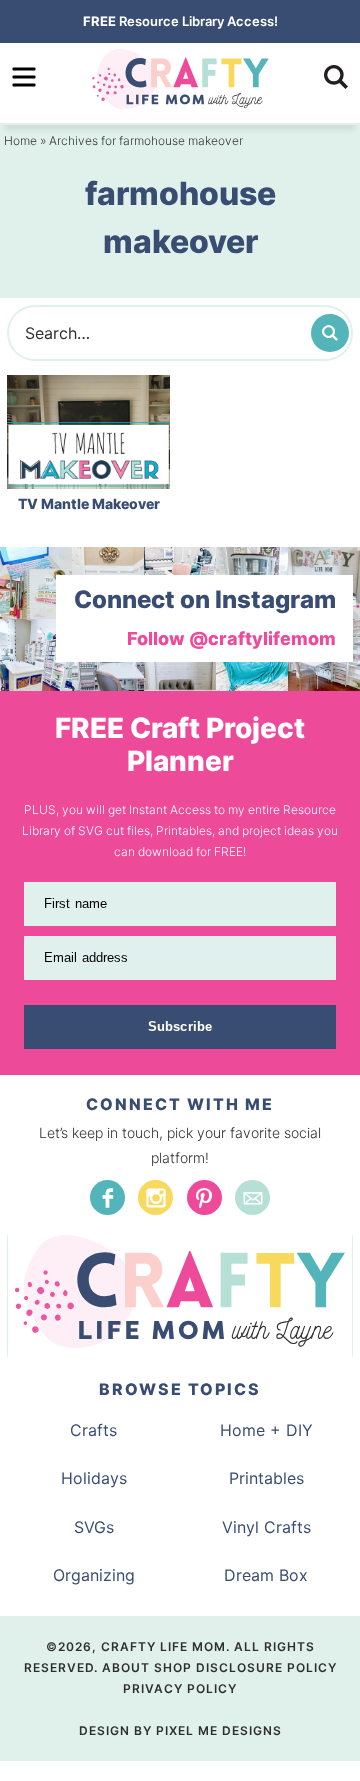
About (126, 1667)
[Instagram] (155, 1197)
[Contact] (252, 1197)
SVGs (94, 1527)
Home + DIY (266, 1430)
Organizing (94, 1575)
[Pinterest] (204, 1197)
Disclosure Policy (266, 1667)
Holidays (94, 1478)
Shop (173, 1667)
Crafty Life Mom (180, 79)
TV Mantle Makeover (89, 503)
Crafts (93, 1430)
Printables (266, 1478)
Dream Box (266, 1575)
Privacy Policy (180, 1688)
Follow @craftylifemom (231, 638)
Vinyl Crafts (266, 1527)
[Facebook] (107, 1197)
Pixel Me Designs (219, 1730)
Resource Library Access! (180, 21)
